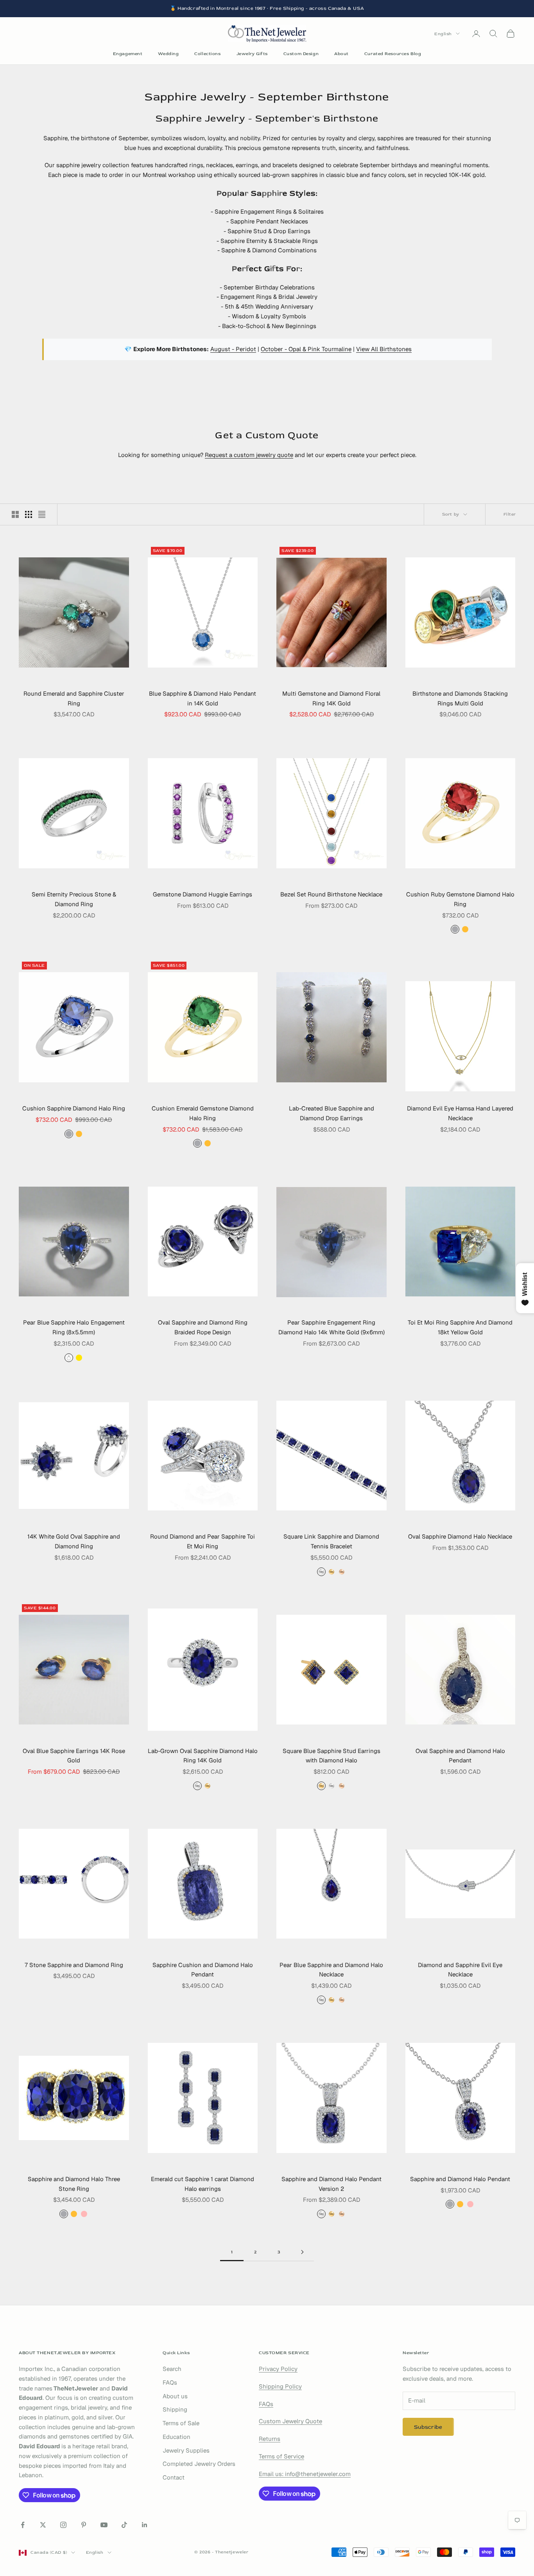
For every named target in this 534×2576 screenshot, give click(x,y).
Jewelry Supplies (186, 2450)
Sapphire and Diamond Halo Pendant (460, 2179)
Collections (207, 54)
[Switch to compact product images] (42, 514)
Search (172, 2369)
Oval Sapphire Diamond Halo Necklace (460, 1536)
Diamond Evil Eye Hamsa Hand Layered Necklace (460, 1113)
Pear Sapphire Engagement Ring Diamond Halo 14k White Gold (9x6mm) (332, 1327)
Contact (174, 2477)
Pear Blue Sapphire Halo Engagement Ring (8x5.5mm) (74, 1327)
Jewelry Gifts (252, 54)
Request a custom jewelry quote (249, 455)
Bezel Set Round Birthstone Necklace (331, 894)
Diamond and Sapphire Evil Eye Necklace (460, 1970)
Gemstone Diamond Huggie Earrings (202, 894)
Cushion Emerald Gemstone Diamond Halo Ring (203, 1113)
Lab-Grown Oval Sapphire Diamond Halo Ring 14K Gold (203, 1756)
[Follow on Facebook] (23, 2525)
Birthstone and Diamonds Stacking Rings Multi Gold (460, 698)
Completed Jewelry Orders (199, 2464)
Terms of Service (281, 2456)
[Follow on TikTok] (124, 2525)
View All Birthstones (384, 349)
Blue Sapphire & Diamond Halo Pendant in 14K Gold (202, 698)
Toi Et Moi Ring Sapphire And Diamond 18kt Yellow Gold (460, 1327)
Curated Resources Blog (393, 54)
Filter (510, 514)
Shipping (175, 2409)
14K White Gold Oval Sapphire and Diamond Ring (74, 1541)
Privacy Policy (278, 2369)
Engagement (128, 54)
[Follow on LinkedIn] (145, 2525)
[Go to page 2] (302, 2252)
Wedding (168, 54)
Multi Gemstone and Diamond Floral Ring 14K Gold (331, 698)
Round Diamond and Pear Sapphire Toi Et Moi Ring (202, 1541)
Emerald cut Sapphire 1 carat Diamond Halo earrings (202, 2184)
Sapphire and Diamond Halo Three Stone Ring (74, 2184)
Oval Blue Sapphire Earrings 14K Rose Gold (74, 1756)
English (443, 33)
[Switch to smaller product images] (29, 514)
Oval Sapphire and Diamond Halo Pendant (460, 1756)
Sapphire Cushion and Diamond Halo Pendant (203, 1970)
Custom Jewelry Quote (290, 2421)
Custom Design (301, 54)
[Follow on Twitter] (43, 2525)
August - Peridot (233, 349)
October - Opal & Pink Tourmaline (306, 349)
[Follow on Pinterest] (84, 2525)
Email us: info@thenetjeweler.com (305, 2474)
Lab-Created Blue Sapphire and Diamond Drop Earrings (332, 1113)
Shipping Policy (280, 2386)
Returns (270, 2439)
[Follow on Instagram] (63, 2525)
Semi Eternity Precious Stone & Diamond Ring (74, 899)
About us (175, 2396)
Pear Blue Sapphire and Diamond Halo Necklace (331, 1970)
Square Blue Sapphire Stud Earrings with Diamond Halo (332, 1756)
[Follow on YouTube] (104, 2525)
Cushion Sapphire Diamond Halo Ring (74, 1108)
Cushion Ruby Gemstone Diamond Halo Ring (460, 899)
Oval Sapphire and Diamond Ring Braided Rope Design (203, 1327)
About (341, 54)
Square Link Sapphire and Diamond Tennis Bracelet (331, 1541)
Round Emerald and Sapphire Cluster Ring (74, 698)
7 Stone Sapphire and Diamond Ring (74, 1965)
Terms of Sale (181, 2423)
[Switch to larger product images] (15, 514)
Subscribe (428, 2427)
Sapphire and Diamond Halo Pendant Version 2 (332, 2184)
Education (177, 2437)
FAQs (170, 2382)
